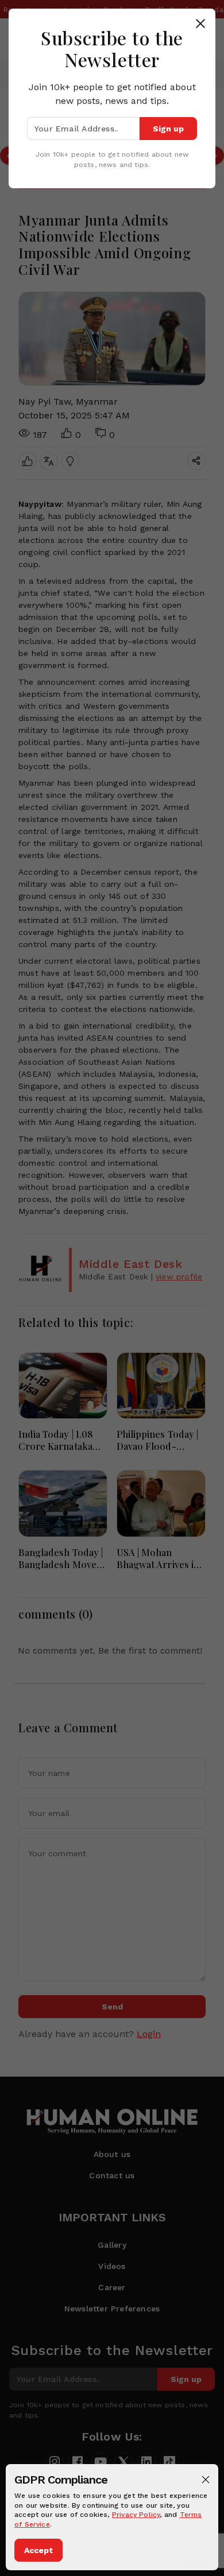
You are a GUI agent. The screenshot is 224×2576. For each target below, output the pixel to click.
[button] (206, 2480)
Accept (38, 2550)
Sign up (168, 129)
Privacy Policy (136, 2515)
